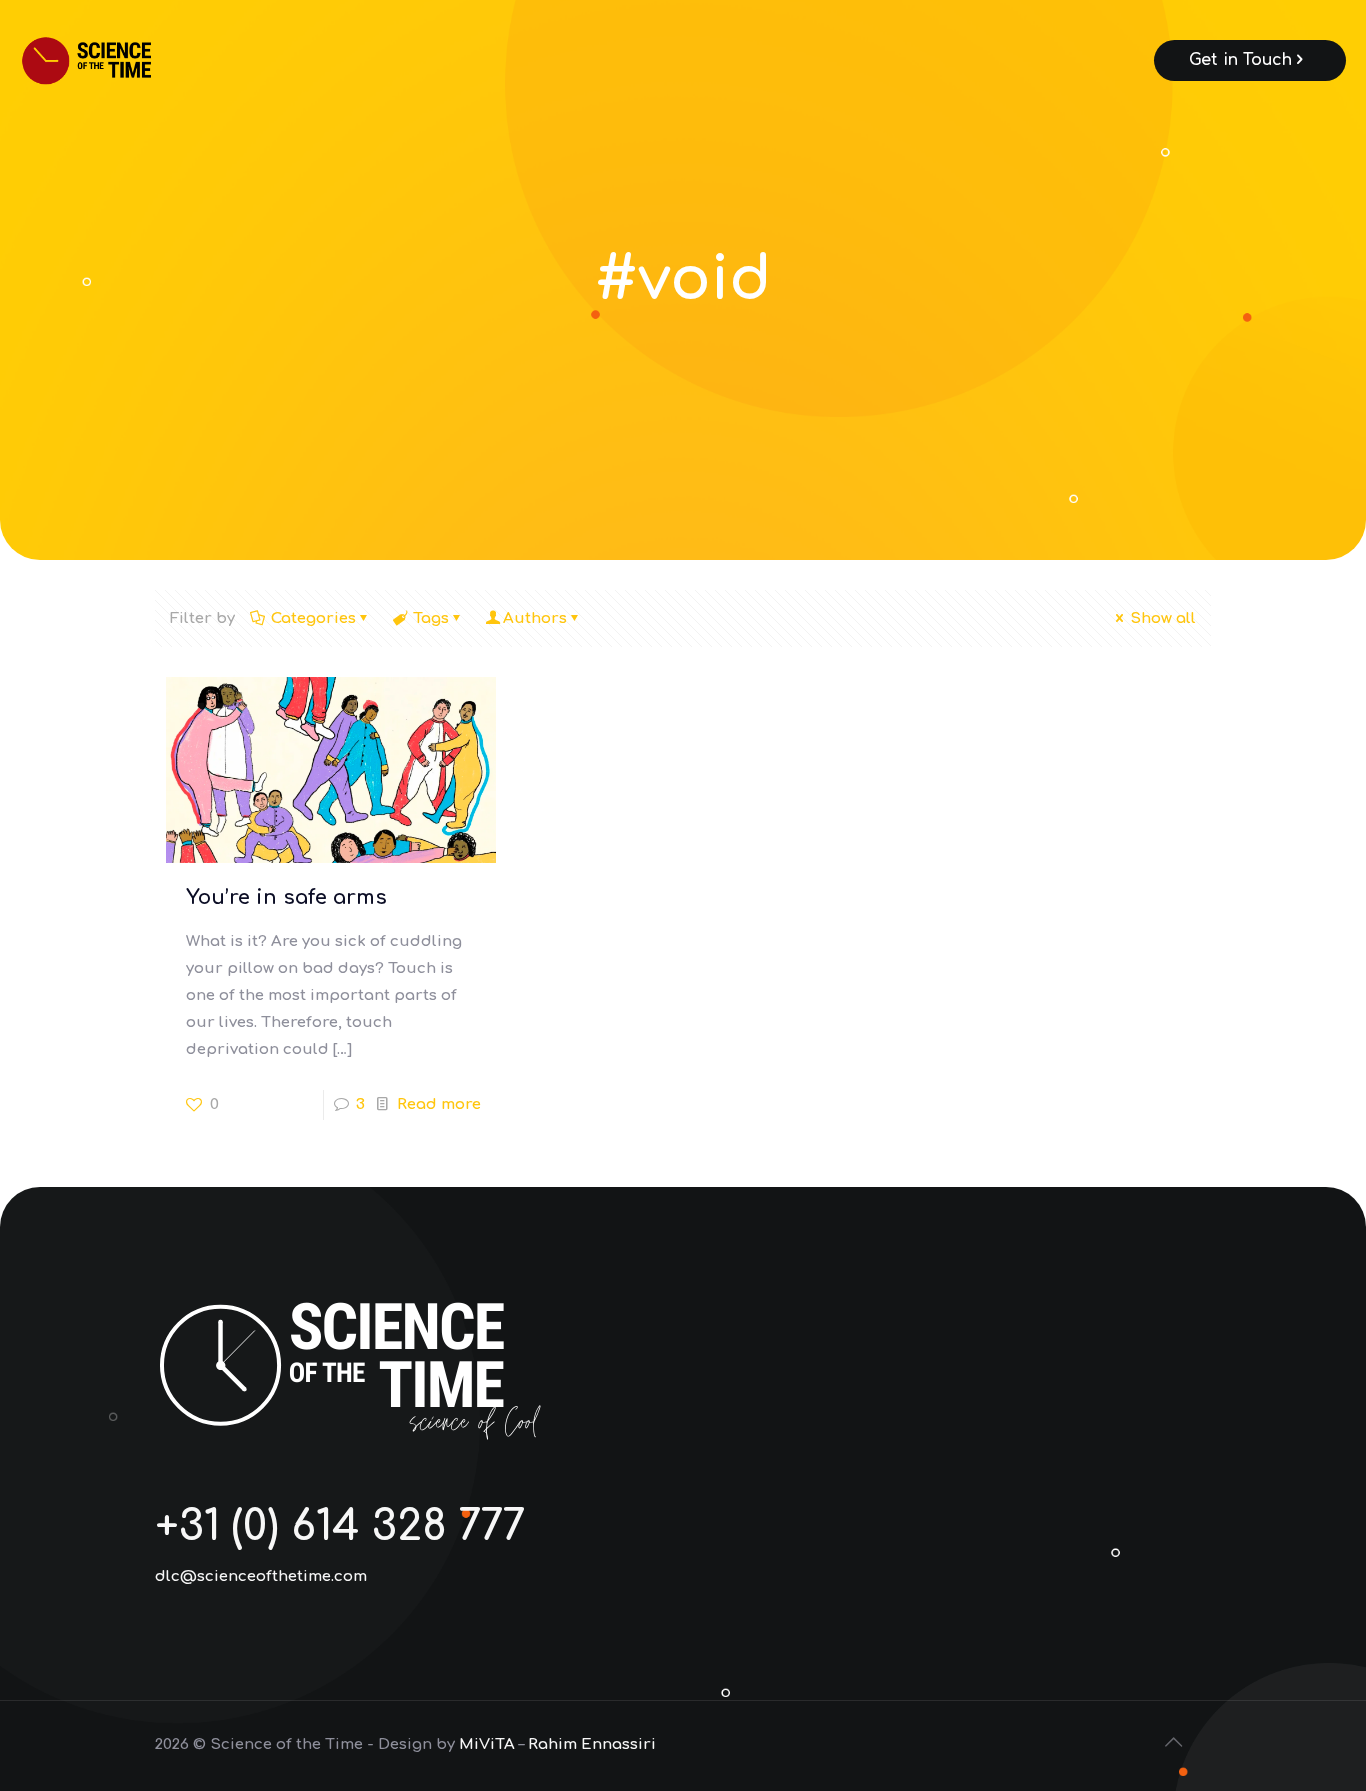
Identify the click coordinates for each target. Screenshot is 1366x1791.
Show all (1163, 618)
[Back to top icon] (1175, 1743)
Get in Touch (1240, 60)
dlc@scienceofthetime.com (261, 1576)
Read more (439, 1104)
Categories (313, 618)
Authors (535, 618)
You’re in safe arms (286, 897)
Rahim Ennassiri (592, 1744)
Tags (431, 618)
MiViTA (487, 1744)
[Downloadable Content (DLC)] (113, 60)
